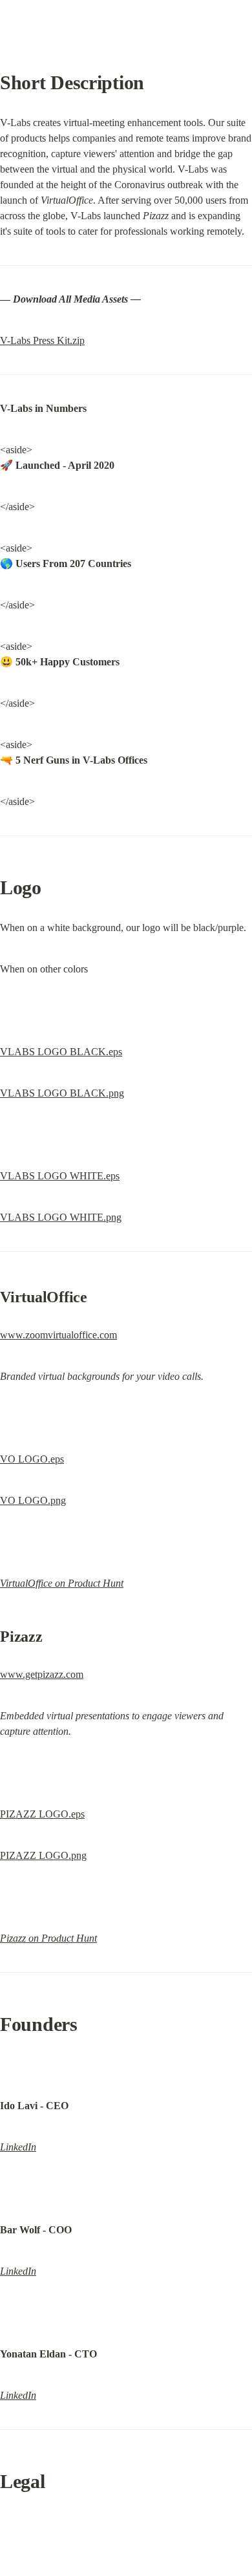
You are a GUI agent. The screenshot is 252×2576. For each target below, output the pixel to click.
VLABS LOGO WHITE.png (61, 1217)
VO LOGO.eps (32, 1459)
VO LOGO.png (33, 1500)
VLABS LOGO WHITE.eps (60, 1176)
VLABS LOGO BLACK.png (62, 1093)
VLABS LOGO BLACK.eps (61, 1052)
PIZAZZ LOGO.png (43, 1855)
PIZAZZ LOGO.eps (42, 1814)
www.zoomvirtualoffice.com (58, 1335)
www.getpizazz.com (42, 1674)
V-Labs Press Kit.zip (42, 340)
